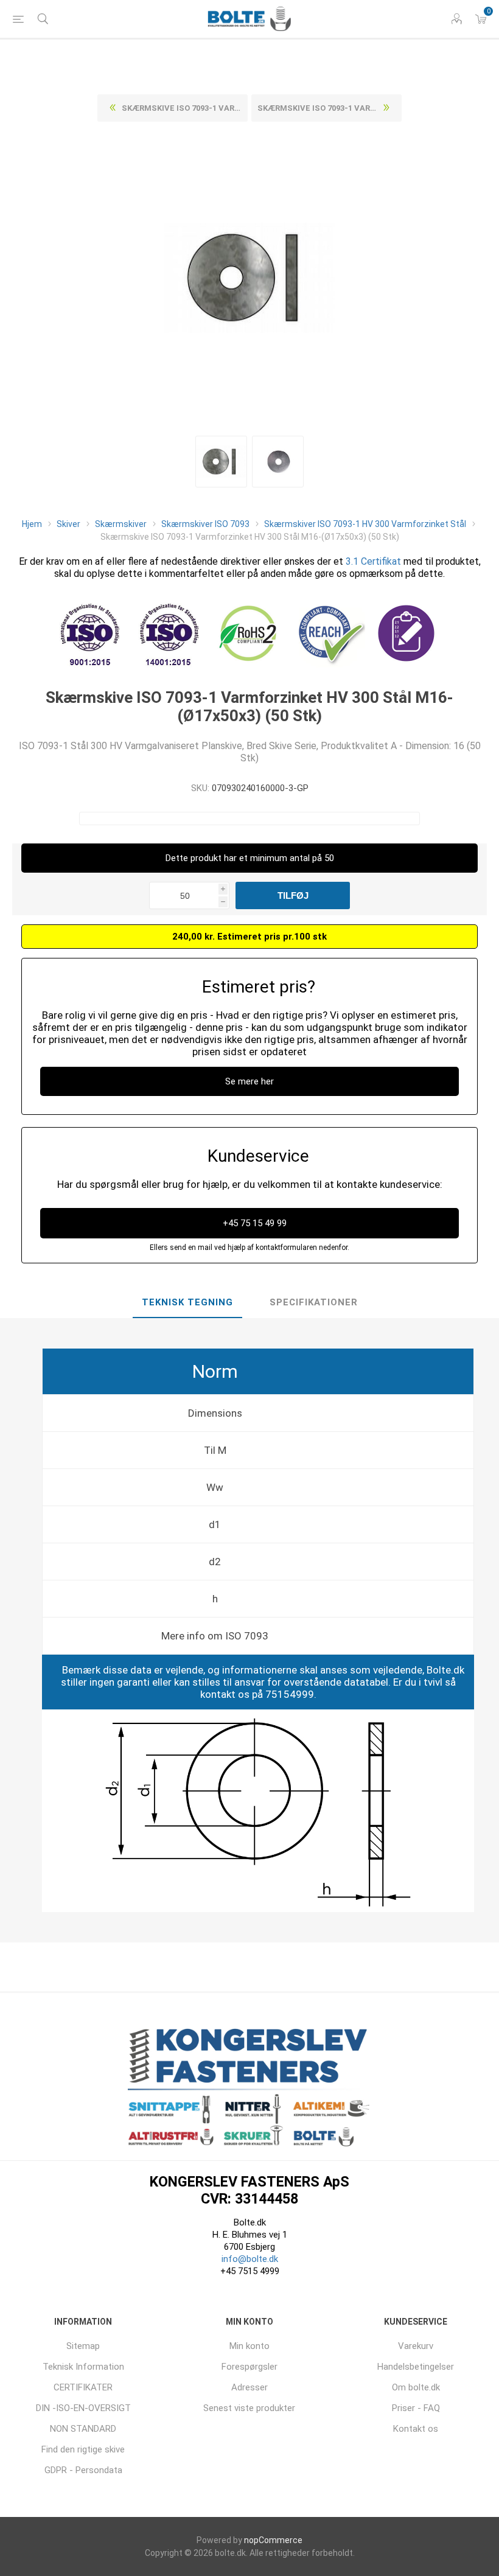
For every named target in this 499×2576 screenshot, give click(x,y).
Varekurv (416, 2346)
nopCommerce (273, 2540)
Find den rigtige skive (83, 2449)
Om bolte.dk (416, 2387)
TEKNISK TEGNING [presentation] (187, 1302)
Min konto (249, 2346)
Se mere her (249, 1081)
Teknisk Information (83, 2367)
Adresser (249, 2387)
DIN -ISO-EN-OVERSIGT (83, 2408)
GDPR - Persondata (83, 2470)
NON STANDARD (83, 2429)
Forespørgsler (249, 2367)
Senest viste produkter (249, 2408)
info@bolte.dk (250, 2259)
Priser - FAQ (416, 2408)
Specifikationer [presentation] (314, 1302)
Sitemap (83, 2346)
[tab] (187, 1303)
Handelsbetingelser (416, 2367)
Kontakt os (416, 2429)
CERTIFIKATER (83, 2387)
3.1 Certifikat (373, 561)
